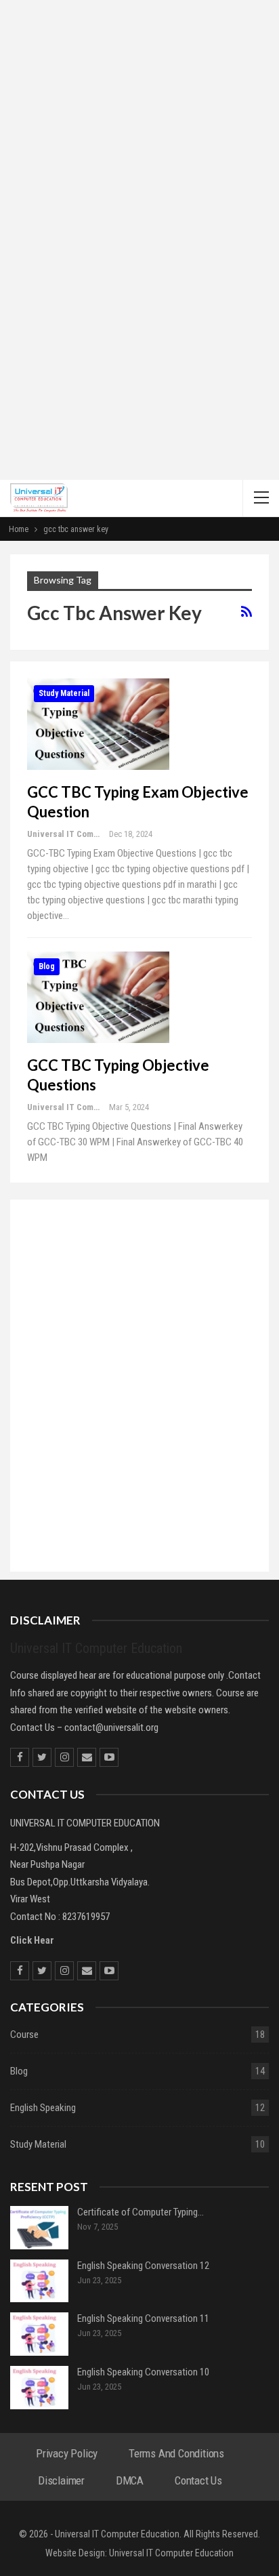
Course (24, 2035)
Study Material (64, 693)
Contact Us (198, 2480)
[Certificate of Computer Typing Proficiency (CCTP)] (39, 2228)
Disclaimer (61, 2480)
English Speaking (43, 2108)
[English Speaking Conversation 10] (39, 2388)
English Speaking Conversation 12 (143, 2266)
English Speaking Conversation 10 (143, 2372)
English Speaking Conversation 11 (143, 2318)
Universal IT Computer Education (171, 2553)
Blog (47, 966)
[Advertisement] (139, 164)
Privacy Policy (67, 2453)
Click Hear (32, 1940)
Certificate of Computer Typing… (141, 2212)
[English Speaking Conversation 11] (39, 2334)
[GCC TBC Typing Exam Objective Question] (98, 724)
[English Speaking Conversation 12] (39, 2281)
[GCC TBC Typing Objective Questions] (98, 997)
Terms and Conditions (176, 2453)
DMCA (130, 2480)
